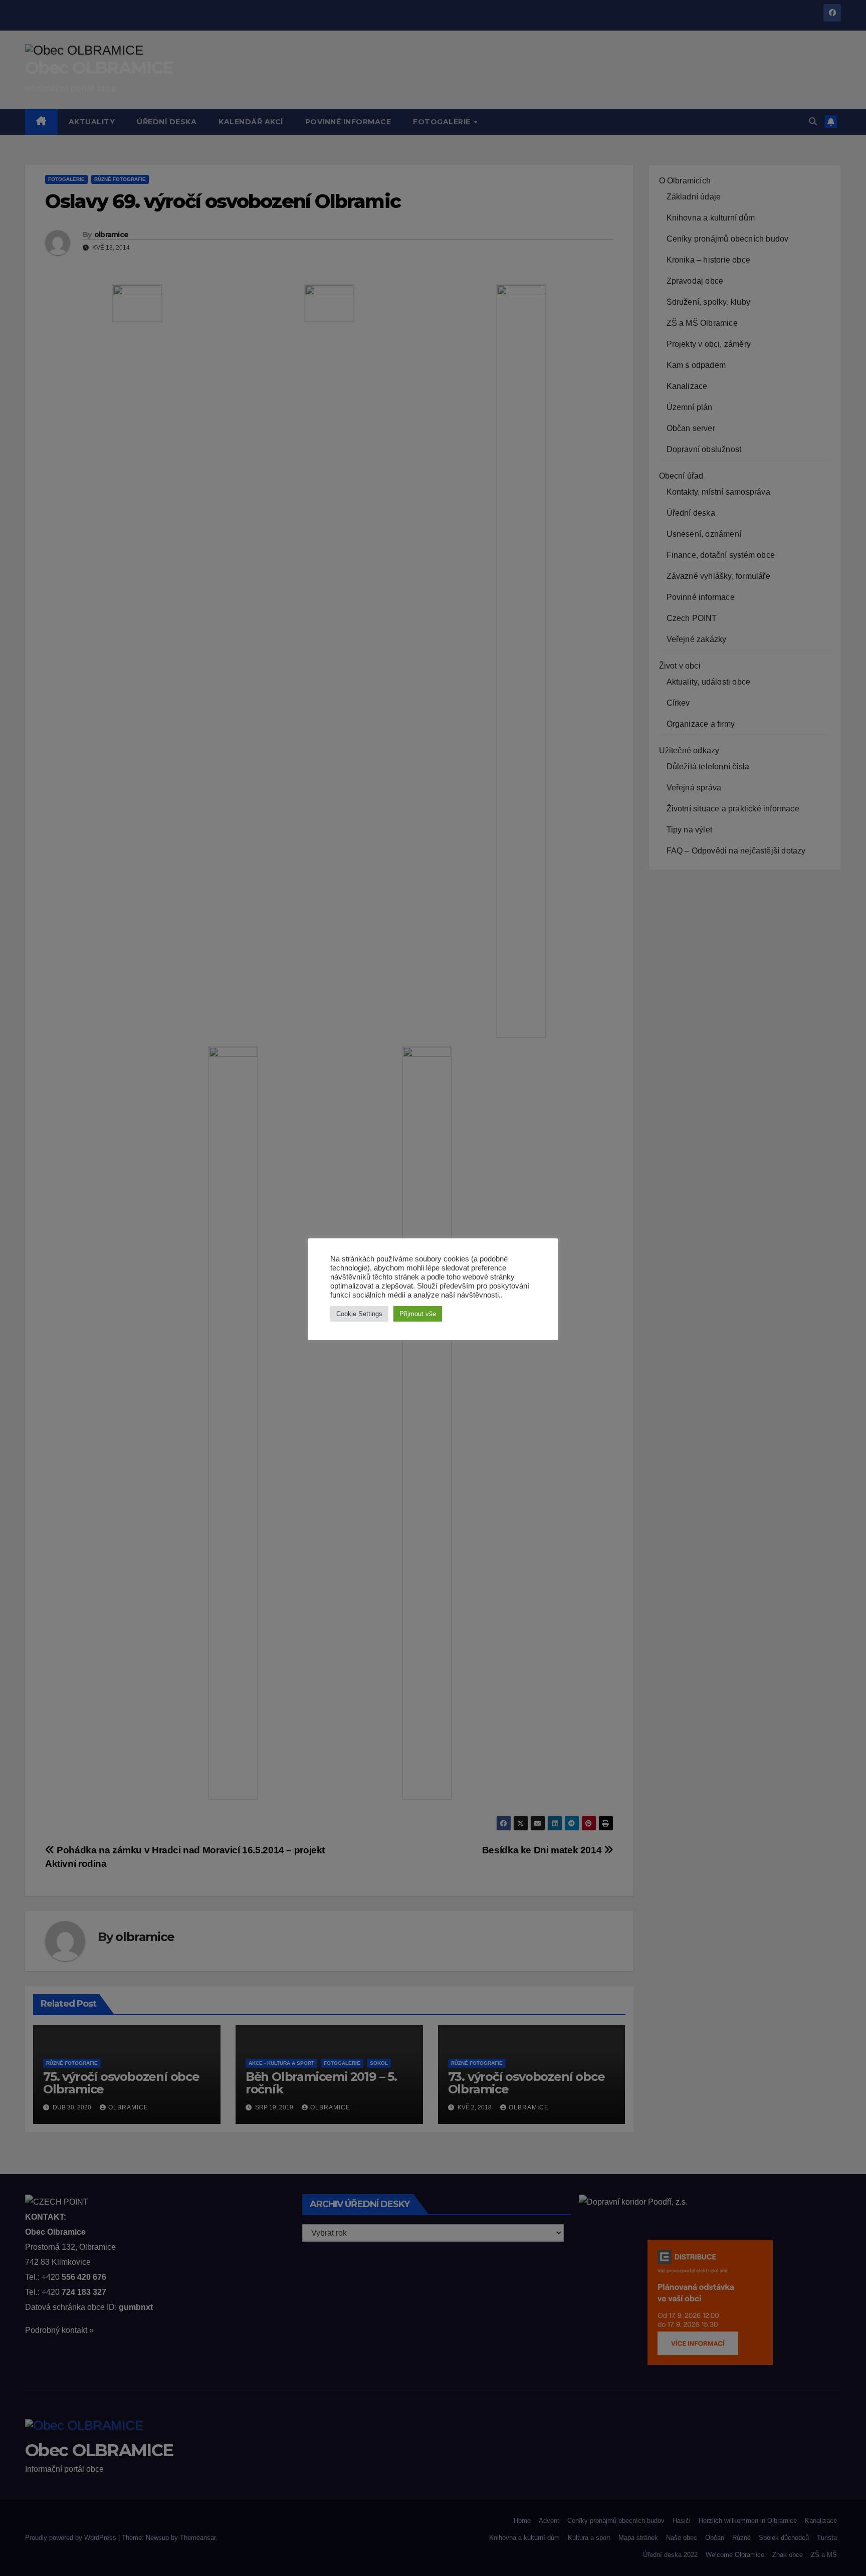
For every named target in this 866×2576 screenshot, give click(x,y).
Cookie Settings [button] (359, 1314)
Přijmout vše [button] (418, 1314)
